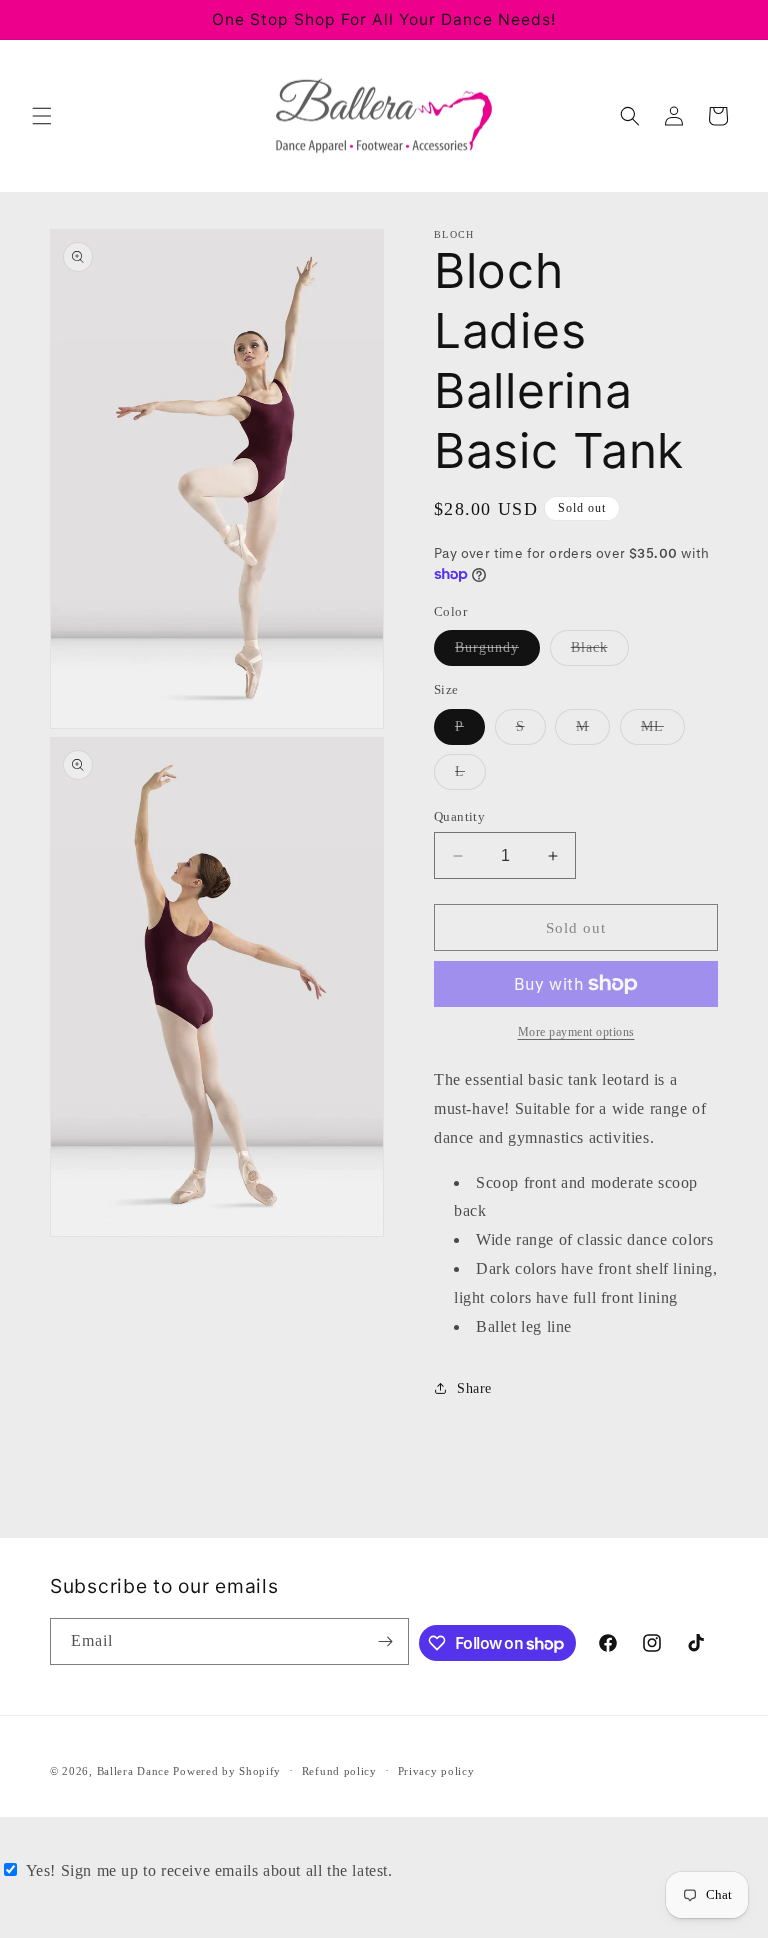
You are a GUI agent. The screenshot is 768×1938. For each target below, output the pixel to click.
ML (663, 731)
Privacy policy (436, 1771)
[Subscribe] (386, 1641)
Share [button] (474, 1388)
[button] (42, 116)
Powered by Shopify (227, 1771)
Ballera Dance (133, 1771)
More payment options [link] (576, 1032)
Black (600, 652)
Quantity (459, 816)
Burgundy (497, 652)
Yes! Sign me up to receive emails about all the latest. (209, 1870)
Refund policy (339, 1771)
